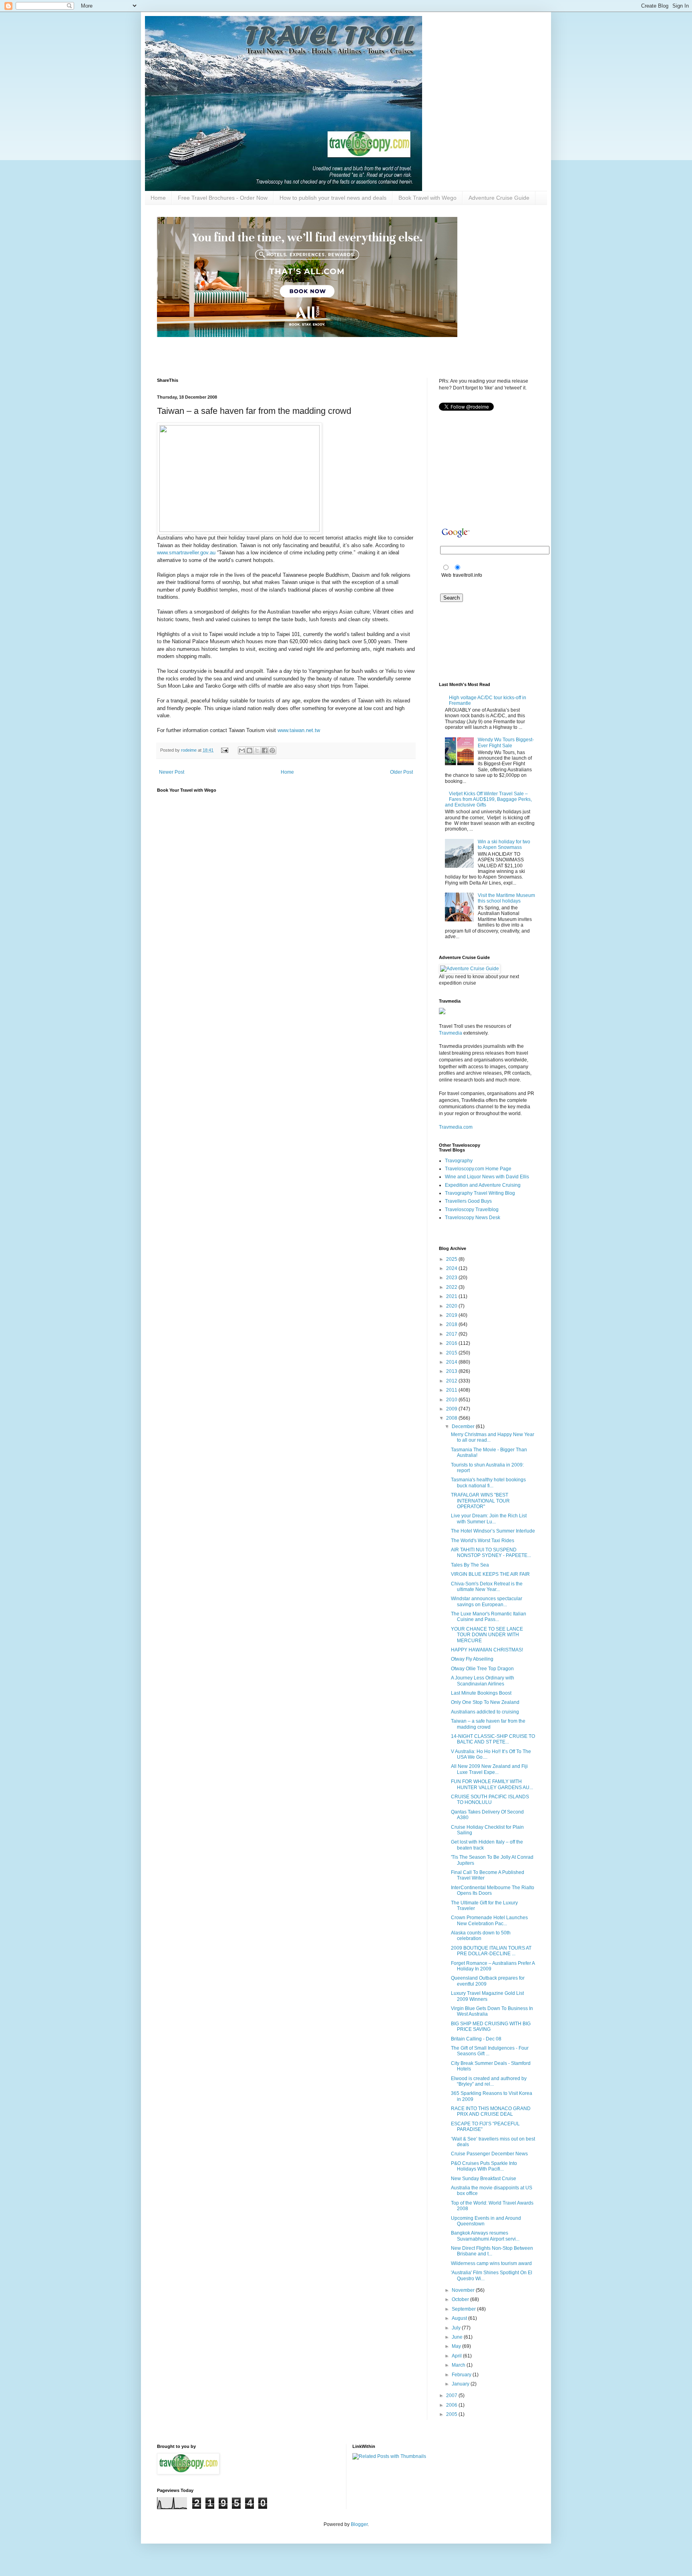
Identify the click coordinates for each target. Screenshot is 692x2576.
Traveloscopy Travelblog (472, 1210)
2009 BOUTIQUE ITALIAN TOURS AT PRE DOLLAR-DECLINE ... (491, 1951)
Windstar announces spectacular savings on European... (487, 1601)
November (464, 2290)
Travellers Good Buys (468, 1201)
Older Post (401, 772)
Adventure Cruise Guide (499, 198)
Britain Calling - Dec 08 (476, 2039)
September (464, 2309)
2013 (452, 1371)
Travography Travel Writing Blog (480, 1193)
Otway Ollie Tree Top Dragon (482, 1669)
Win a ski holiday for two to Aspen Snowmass (504, 845)
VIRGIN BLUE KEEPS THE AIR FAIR (490, 1574)
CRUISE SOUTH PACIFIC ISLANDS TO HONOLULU (490, 1800)
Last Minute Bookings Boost (481, 1693)
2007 (452, 2395)
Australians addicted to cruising (485, 1712)
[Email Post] (224, 750)
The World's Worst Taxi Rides (483, 1541)
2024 (452, 1268)
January (461, 2384)
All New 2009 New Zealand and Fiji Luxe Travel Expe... (489, 1769)
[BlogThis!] (249, 750)
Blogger (359, 2524)
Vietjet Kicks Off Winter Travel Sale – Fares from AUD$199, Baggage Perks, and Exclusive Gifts (488, 799)
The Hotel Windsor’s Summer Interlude (493, 1531)
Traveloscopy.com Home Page (478, 1169)
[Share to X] (257, 750)
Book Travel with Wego (427, 198)
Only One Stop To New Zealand (485, 1702)
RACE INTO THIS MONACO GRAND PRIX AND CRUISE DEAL (491, 2111)
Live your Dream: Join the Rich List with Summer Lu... (489, 1519)
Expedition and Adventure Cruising (483, 1185)
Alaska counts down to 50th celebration (481, 1936)
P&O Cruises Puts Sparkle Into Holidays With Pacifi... (484, 2166)
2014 (452, 1362)
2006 (452, 2405)
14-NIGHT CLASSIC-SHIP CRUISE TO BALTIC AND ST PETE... (493, 1739)
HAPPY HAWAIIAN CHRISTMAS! (487, 1650)
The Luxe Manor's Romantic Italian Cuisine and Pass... (489, 1617)
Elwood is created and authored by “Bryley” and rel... (489, 2081)
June (458, 2337)
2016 (452, 1343)
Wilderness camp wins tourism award (491, 2263)
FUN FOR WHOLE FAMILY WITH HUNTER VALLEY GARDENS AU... (492, 1784)
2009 (452, 1409)
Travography (459, 1161)
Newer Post (172, 772)
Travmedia (451, 1033)
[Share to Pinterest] (272, 750)
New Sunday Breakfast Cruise (484, 2179)
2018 (452, 1324)
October (461, 2299)
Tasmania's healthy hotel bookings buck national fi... (488, 1483)
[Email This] (242, 750)
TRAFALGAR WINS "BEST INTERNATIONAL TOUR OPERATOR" (480, 1501)
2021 (452, 1296)
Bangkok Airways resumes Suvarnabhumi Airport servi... (485, 2236)
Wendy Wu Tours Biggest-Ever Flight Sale (506, 742)
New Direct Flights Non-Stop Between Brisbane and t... (492, 2251)
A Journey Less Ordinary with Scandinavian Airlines (483, 1681)
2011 (452, 1390)
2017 (452, 1334)
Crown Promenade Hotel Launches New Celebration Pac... (489, 1920)
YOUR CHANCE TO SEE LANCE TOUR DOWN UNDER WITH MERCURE (487, 1635)
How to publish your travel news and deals (333, 198)
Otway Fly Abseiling (472, 1659)
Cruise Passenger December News (489, 2154)
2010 (452, 1400)
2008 (452, 1418)
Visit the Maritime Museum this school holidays (506, 898)
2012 (452, 1381)
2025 (452, 1259)
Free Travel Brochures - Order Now (223, 198)
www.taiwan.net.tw (299, 730)
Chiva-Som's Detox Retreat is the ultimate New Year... (487, 1587)
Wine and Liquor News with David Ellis (487, 1177)
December (464, 1426)
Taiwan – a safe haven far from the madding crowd (488, 1724)
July (457, 2328)
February (462, 2375)
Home (158, 198)
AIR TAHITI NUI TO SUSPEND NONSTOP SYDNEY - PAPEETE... (491, 1553)
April (457, 2356)
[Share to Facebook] (265, 750)
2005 (452, 2414)
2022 (452, 1287)
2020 (452, 1306)
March (459, 2365)
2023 (452, 1278)
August (460, 2318)
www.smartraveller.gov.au (186, 553)
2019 (452, 1315)
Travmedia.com (456, 1127)
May (457, 2346)
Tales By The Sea (470, 1565)
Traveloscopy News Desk (473, 1218)
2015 (452, 1353)
